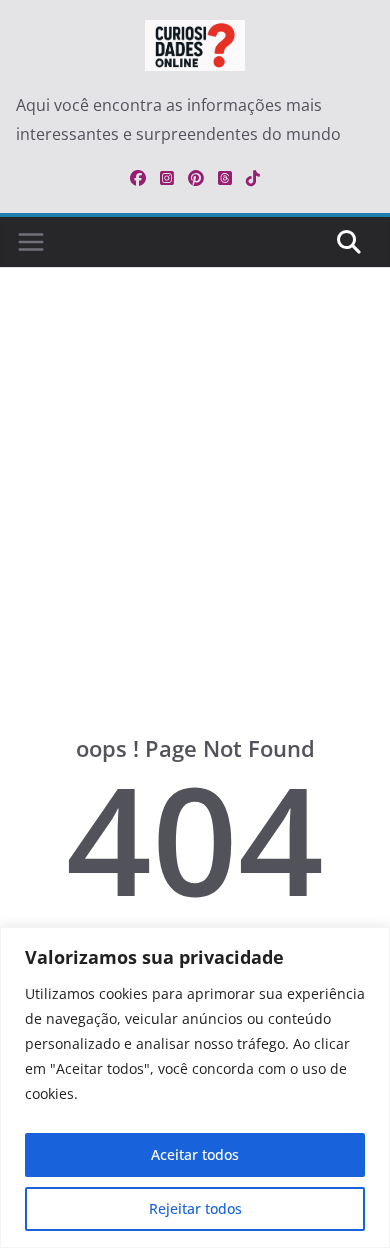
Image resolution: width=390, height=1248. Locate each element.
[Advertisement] (195, 531)
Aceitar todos (195, 1154)
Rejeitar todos (195, 1208)
